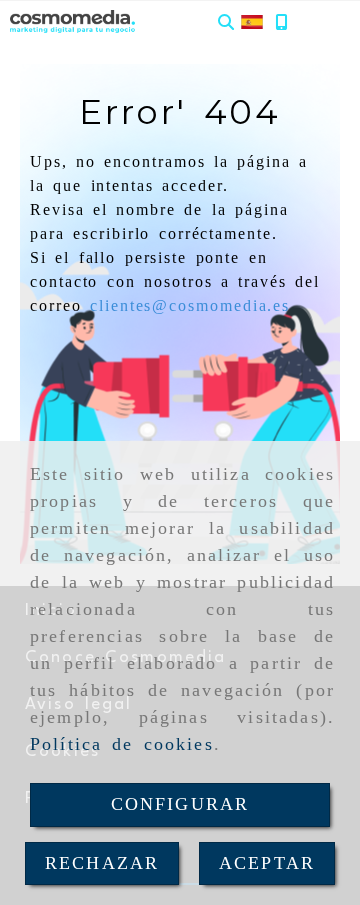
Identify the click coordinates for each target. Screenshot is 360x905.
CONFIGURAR (180, 804)
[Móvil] (281, 21)
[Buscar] (226, 21)
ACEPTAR (267, 863)
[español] (252, 20)
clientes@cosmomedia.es (190, 305)
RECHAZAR (102, 863)
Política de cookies (122, 744)
